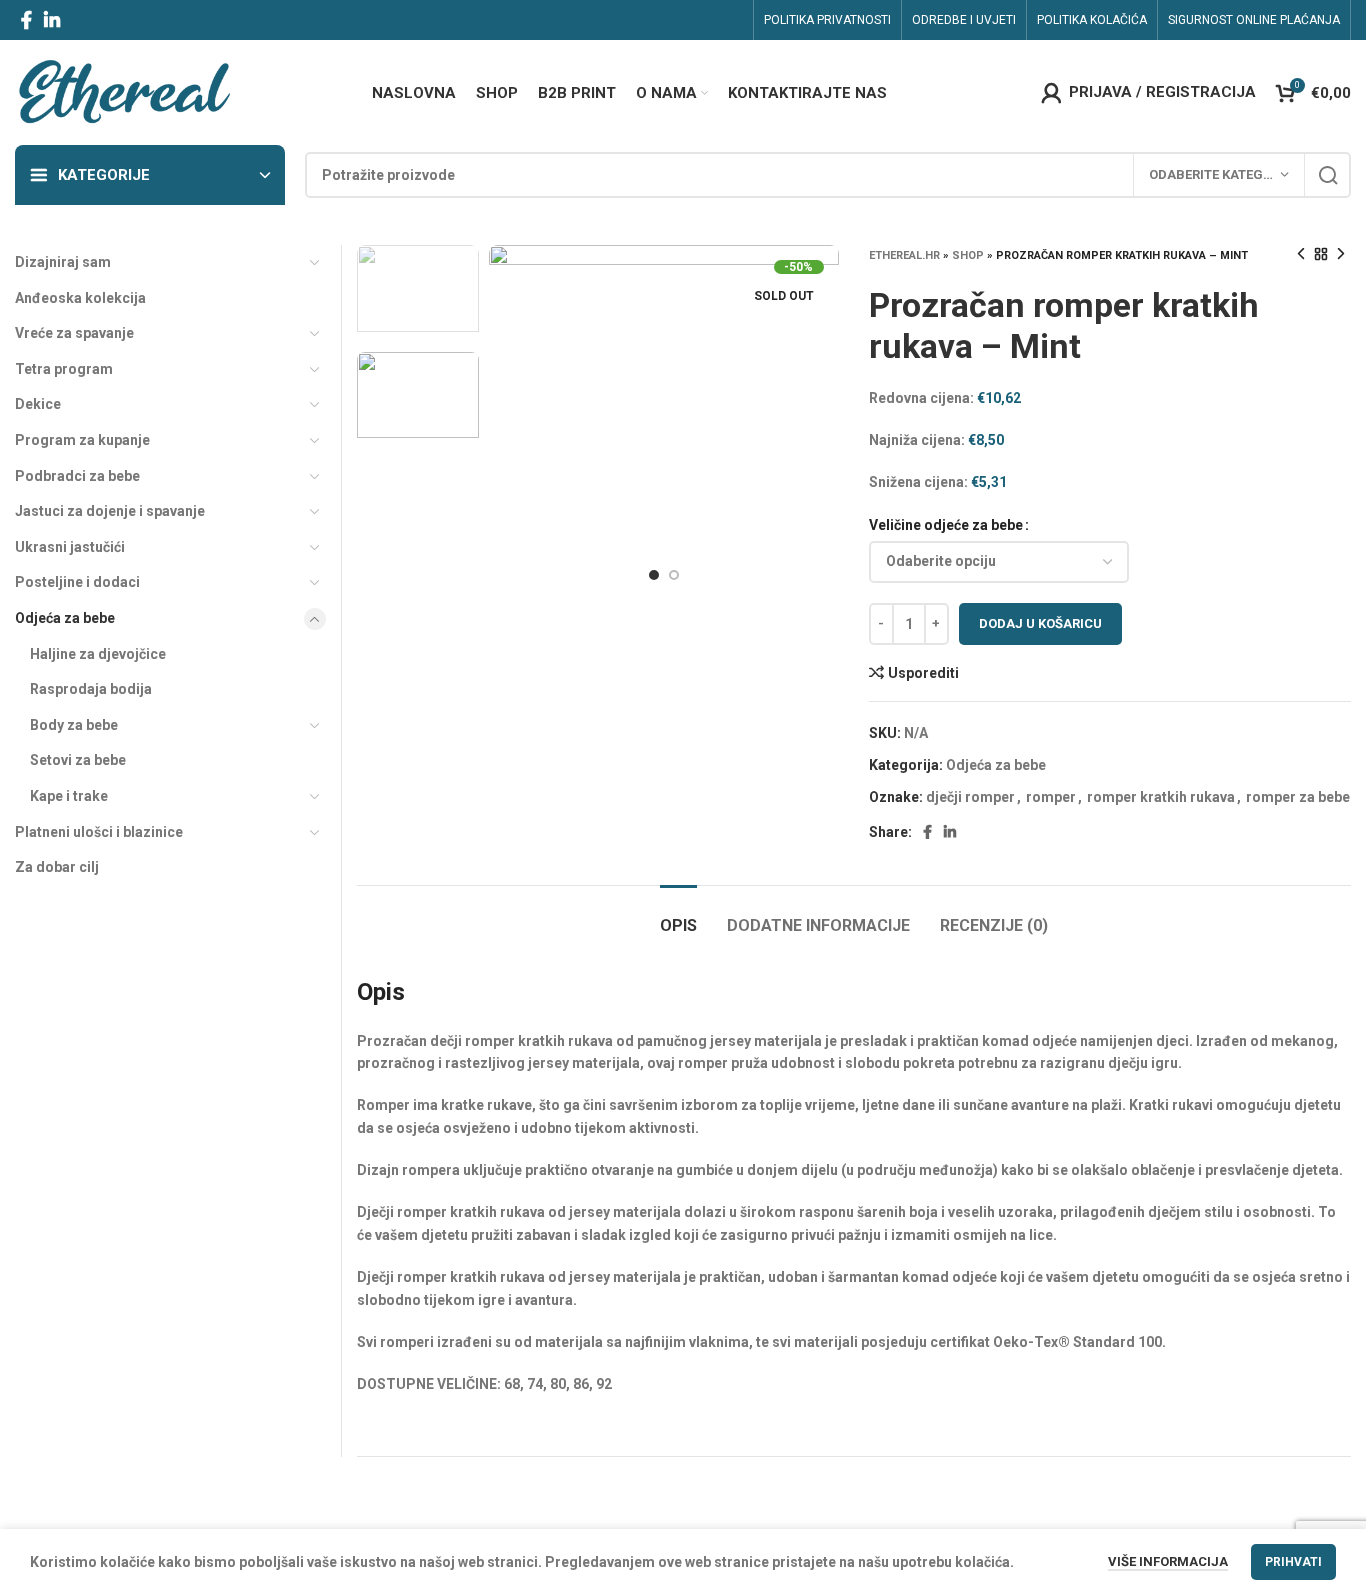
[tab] (678, 915)
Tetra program (64, 369)
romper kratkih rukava (1161, 797)
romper (1051, 797)
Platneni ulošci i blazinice (99, 832)
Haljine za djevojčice (98, 654)
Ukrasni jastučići (70, 547)
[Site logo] (123, 91)
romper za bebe (1298, 797)
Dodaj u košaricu (1040, 623)
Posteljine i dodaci (77, 582)
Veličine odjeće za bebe (946, 525)
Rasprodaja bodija (91, 689)
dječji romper (970, 797)
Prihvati (1293, 1562)
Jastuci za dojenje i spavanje (110, 511)
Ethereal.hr (904, 255)
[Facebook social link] (26, 20)
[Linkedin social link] (52, 20)
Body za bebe (74, 725)
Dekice (38, 404)
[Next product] (1341, 255)
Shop (968, 255)
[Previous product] (1301, 255)
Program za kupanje (82, 440)
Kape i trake (69, 796)
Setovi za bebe (78, 760)
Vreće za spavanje (74, 333)
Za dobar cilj (57, 867)
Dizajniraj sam (63, 262)
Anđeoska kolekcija (80, 298)
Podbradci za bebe (77, 476)
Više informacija (1168, 1561)
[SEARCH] (1328, 175)
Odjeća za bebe (996, 765)
